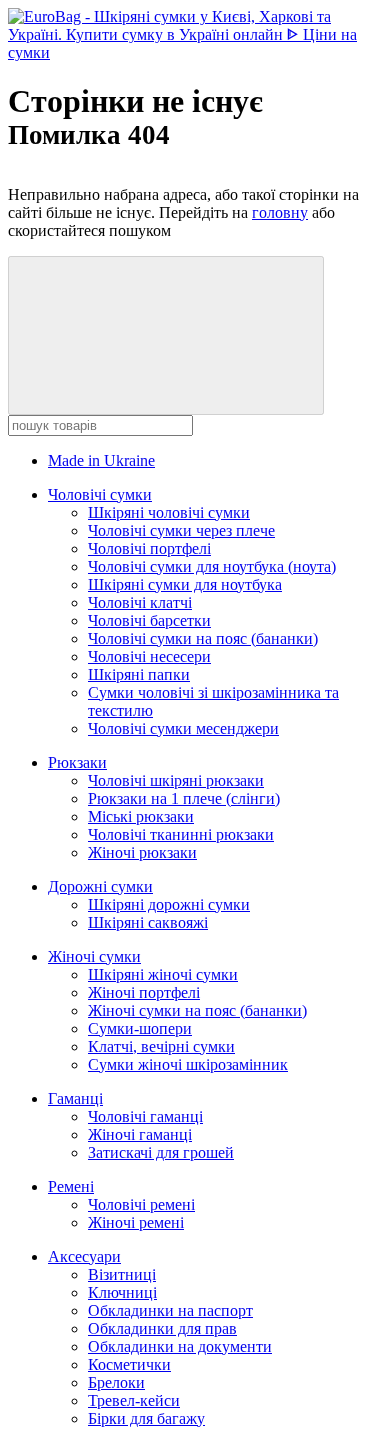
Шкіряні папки (139, 674)
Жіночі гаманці (140, 1134)
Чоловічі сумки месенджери (183, 728)
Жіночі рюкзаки (142, 852)
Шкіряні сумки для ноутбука (185, 584)
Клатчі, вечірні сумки (161, 1046)
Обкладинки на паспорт (170, 1310)
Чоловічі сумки (100, 494)
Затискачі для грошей (161, 1152)
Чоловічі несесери (149, 656)
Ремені (71, 1186)
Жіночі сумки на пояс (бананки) (197, 1010)
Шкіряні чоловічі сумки (169, 512)
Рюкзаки (77, 762)
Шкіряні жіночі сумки (163, 974)
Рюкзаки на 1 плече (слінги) (184, 798)
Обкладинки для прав (162, 1328)
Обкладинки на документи (180, 1346)
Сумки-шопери (140, 1028)
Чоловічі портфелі (149, 548)
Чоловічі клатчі (140, 602)
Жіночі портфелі (144, 992)
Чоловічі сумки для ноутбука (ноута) (212, 566)
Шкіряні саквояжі (148, 922)
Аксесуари (84, 1256)
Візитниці (122, 1274)
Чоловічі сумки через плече (181, 530)
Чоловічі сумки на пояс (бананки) (203, 638)
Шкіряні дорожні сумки (169, 904)
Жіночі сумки (94, 956)
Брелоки (116, 1382)
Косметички (129, 1364)
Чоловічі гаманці (145, 1116)
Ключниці (122, 1292)
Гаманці (75, 1098)
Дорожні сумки (100, 886)
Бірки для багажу (146, 1418)
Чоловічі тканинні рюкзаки (181, 834)
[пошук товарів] (166, 335)
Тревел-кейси (134, 1400)
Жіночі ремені (136, 1222)
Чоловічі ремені (141, 1204)
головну (280, 212)
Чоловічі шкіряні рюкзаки (176, 780)
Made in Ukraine (101, 460)
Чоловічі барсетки (149, 620)
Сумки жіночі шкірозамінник (188, 1064)
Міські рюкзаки (141, 816)
